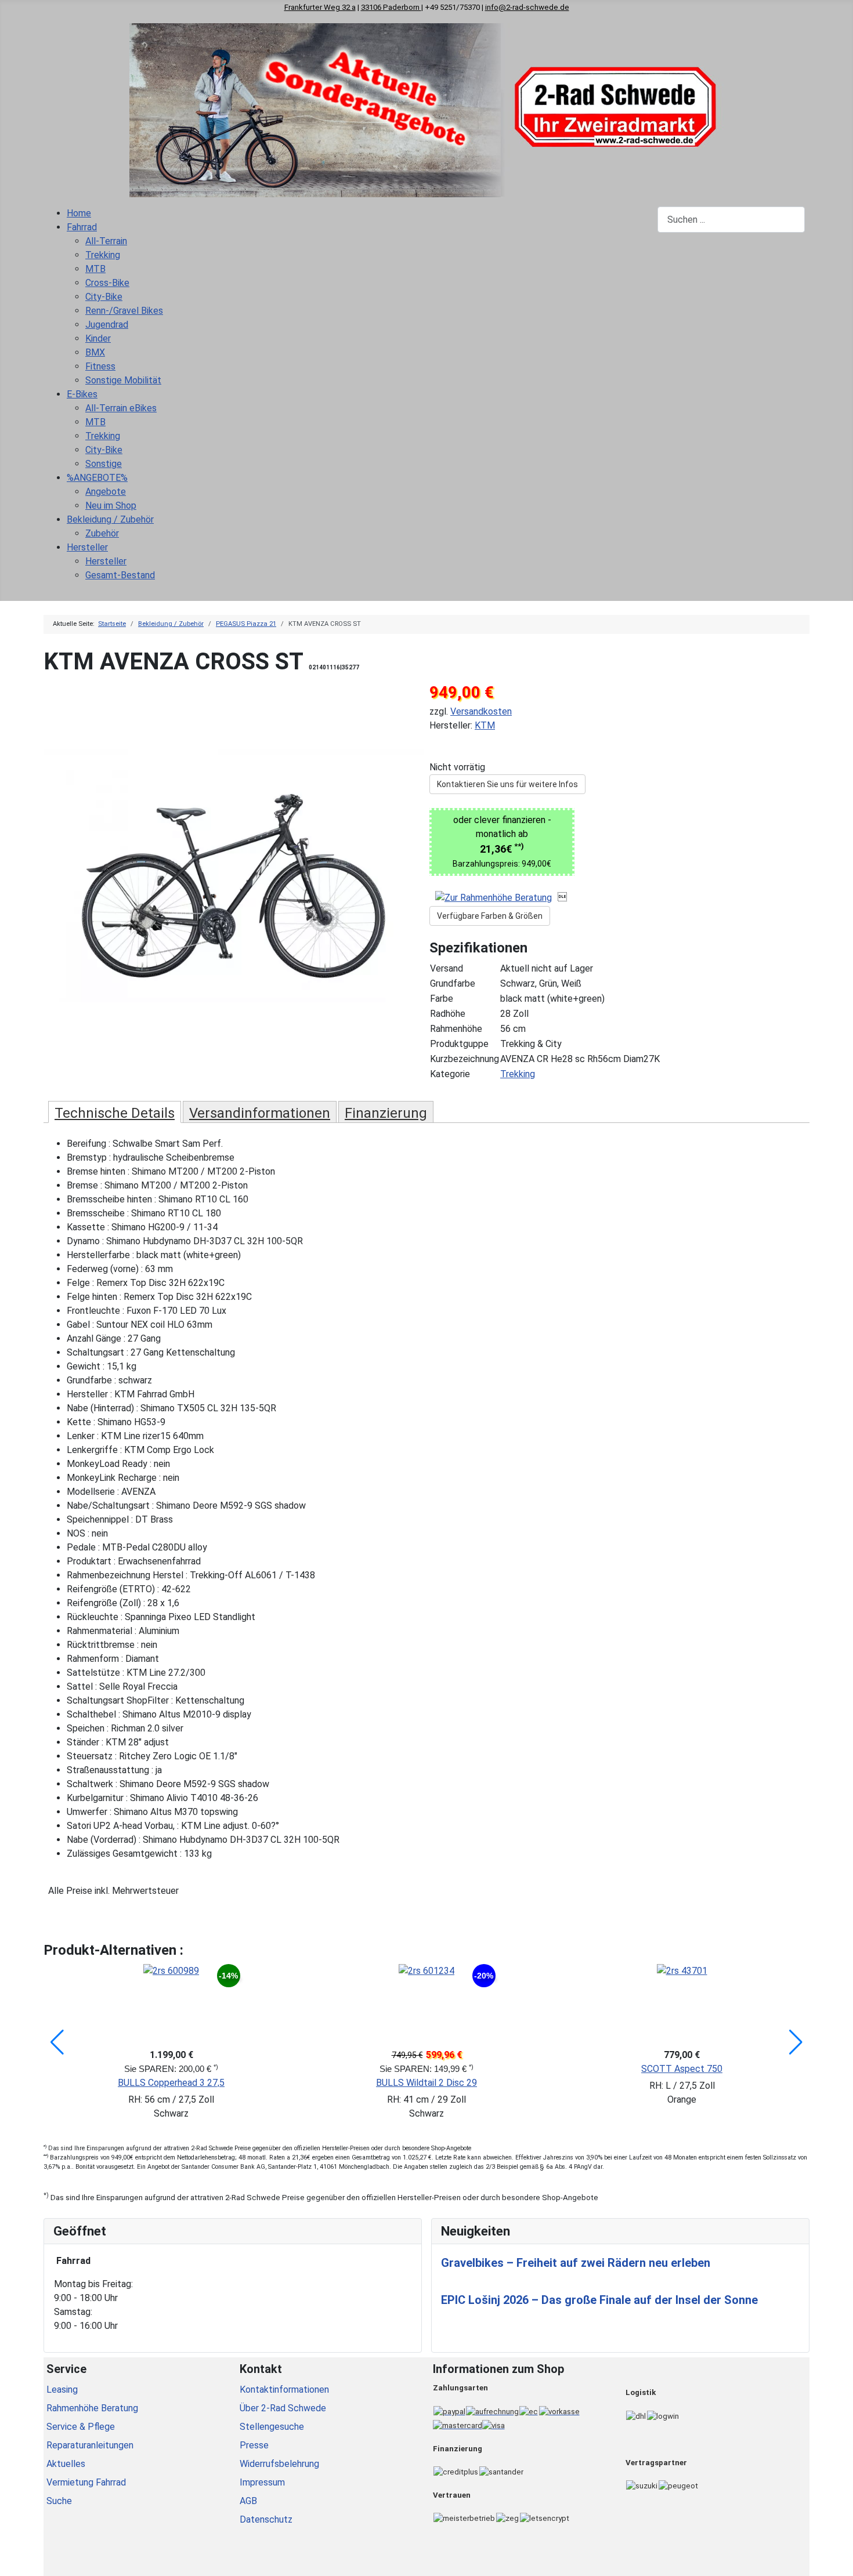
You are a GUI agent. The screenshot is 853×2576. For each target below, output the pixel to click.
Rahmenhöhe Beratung (92, 2408)
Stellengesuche (272, 2427)
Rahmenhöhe (456, 1029)
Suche (59, 2501)
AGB (248, 2501)
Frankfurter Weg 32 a (320, 7)
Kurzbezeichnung (465, 1059)
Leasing (62, 2390)
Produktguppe (459, 1044)
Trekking (518, 1074)
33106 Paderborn (391, 7)
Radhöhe (448, 1014)
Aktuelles (66, 2464)
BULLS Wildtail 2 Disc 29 (426, 2083)
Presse (254, 2445)
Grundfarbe (453, 983)
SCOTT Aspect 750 (682, 2069)
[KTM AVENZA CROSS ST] (234, 876)
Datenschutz (266, 2519)
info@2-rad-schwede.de (527, 7)
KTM (485, 725)
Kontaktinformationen (284, 2390)
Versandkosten (481, 711)
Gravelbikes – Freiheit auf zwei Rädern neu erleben (576, 2263)
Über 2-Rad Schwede (283, 2408)
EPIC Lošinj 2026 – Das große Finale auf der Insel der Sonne (599, 2300)
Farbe (442, 999)
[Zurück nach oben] (838, 2561)
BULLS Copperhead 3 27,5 (171, 2083)
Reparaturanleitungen (90, 2445)
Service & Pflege (81, 2427)
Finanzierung (386, 1113)
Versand (447, 968)
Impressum (262, 2482)
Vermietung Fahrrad (86, 2482)
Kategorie (450, 1074)
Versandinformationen (260, 1113)
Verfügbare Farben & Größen (490, 916)
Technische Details (115, 1113)
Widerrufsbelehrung (279, 2464)
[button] (57, 2042)
